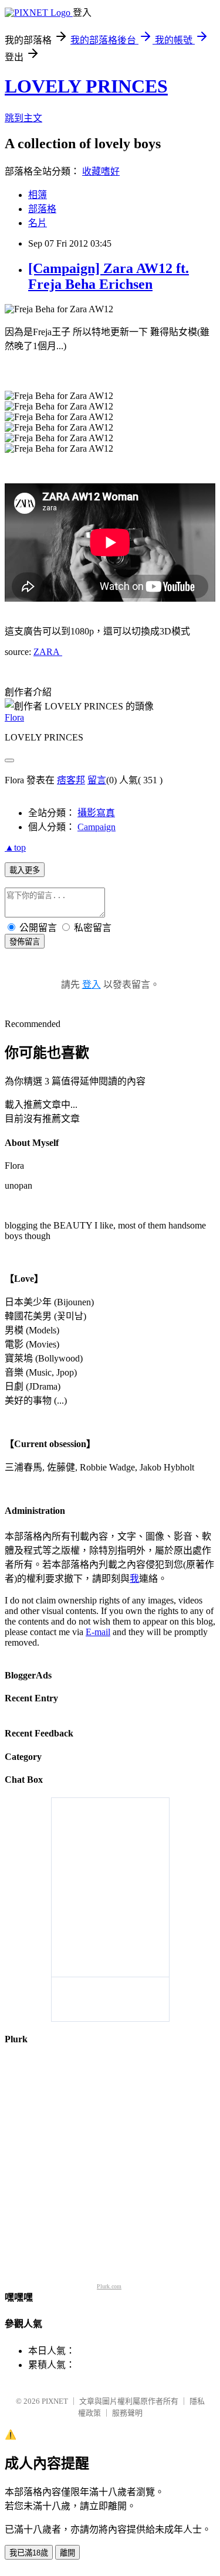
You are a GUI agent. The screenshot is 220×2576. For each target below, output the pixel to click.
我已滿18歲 (29, 2553)
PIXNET (55, 2401)
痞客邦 (71, 780)
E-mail (98, 1632)
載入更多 (25, 870)
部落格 (42, 209)
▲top (15, 847)
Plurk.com (109, 2286)
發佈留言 (25, 942)
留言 (97, 780)
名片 (38, 223)
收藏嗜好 (101, 171)
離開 (67, 2553)
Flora (14, 717)
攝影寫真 (96, 813)
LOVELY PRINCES (86, 86)
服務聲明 (127, 2413)
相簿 (38, 195)
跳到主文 (23, 118)
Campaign (97, 827)
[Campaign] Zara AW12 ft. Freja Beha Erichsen (109, 276)
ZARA (48, 652)
